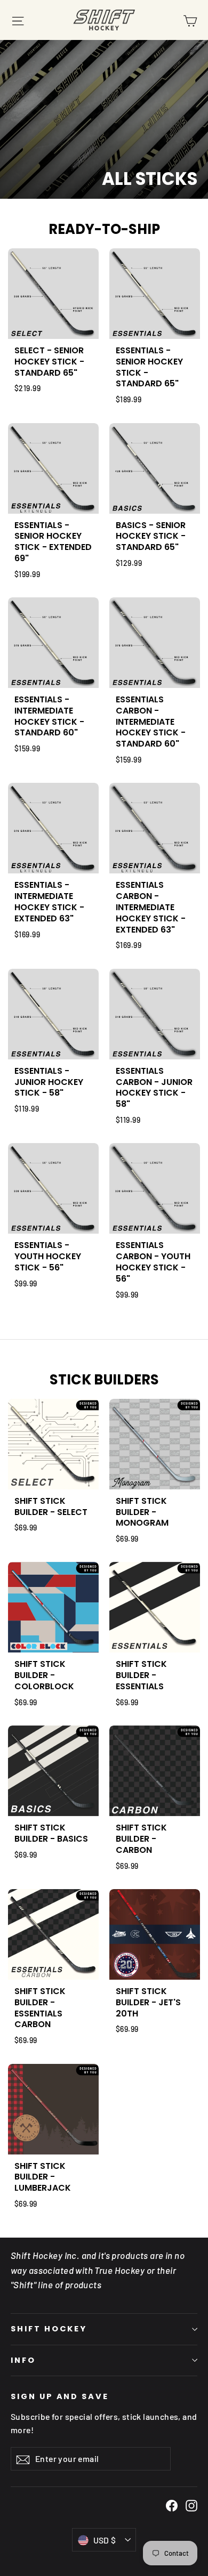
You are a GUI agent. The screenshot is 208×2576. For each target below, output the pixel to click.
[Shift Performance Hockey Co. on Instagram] (191, 2505)
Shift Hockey (49, 2329)
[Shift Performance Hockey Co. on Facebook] (172, 2505)
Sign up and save (60, 2396)
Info (23, 2360)
